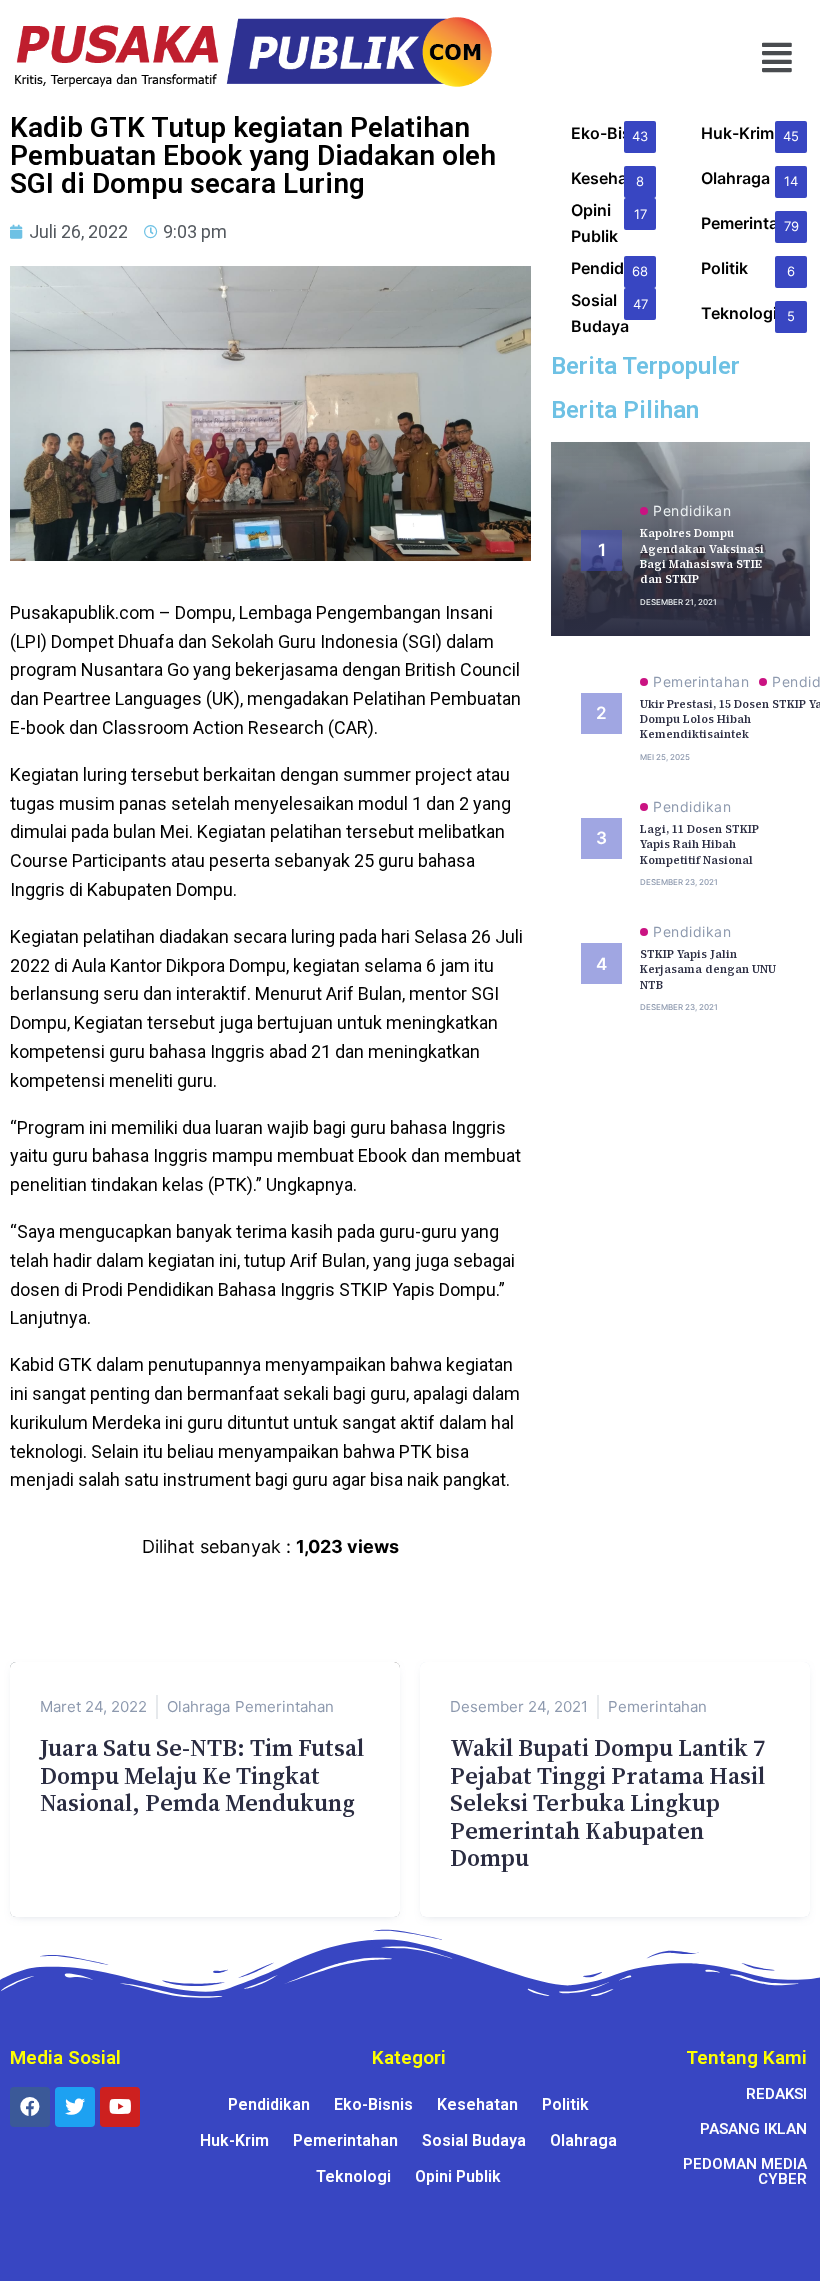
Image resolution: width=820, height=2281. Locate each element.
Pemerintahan (701, 682)
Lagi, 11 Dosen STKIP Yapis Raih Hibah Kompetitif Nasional (699, 845)
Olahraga (198, 1706)
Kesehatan (477, 2104)
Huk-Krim (234, 2140)
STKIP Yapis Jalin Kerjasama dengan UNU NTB (708, 970)
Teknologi (353, 2176)
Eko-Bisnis (373, 2104)
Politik (565, 2104)
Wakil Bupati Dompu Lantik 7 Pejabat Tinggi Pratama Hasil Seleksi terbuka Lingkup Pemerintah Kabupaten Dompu (607, 1802)
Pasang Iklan (753, 2129)
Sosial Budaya (474, 2140)
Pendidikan (692, 511)
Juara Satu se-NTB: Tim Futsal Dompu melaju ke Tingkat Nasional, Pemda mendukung (202, 1775)
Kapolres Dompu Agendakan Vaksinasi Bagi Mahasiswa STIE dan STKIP (702, 556)
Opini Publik (458, 2176)
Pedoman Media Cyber (745, 2171)
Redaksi (776, 2094)
